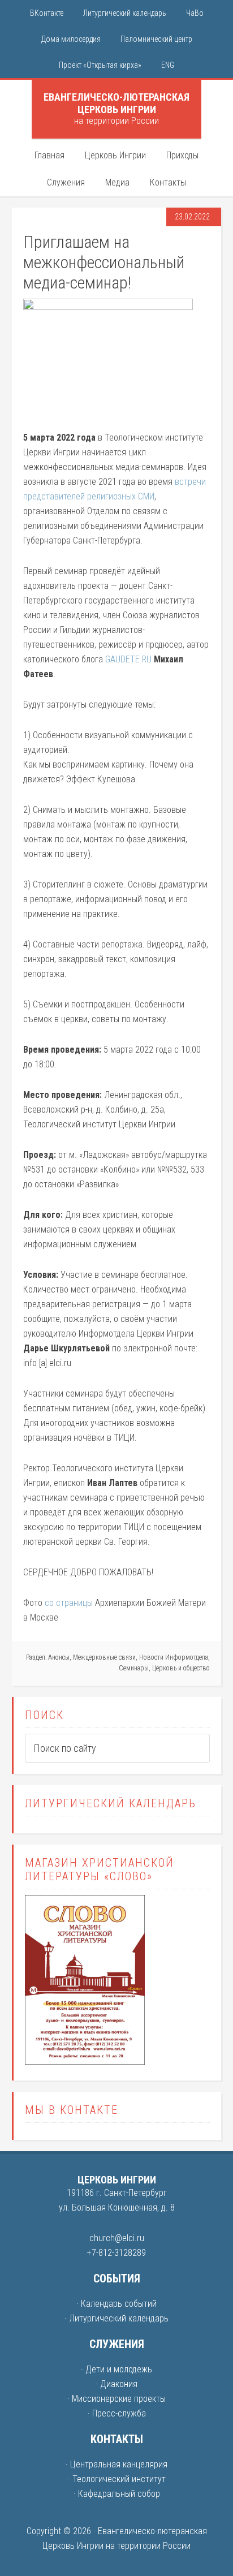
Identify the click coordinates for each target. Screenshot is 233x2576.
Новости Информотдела (174, 1657)
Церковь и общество (181, 1668)
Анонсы (59, 1657)
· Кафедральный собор (117, 2494)
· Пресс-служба (117, 2413)
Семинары (134, 1668)
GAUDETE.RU (128, 659)
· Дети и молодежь (116, 2369)
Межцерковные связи (104, 1657)
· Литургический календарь (116, 2318)
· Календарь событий (116, 2304)
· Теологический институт (117, 2479)
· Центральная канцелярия (116, 2464)
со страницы (69, 1603)
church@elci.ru (117, 2238)
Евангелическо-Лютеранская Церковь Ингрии (116, 103)
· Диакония (116, 2384)
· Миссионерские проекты (116, 2399)
